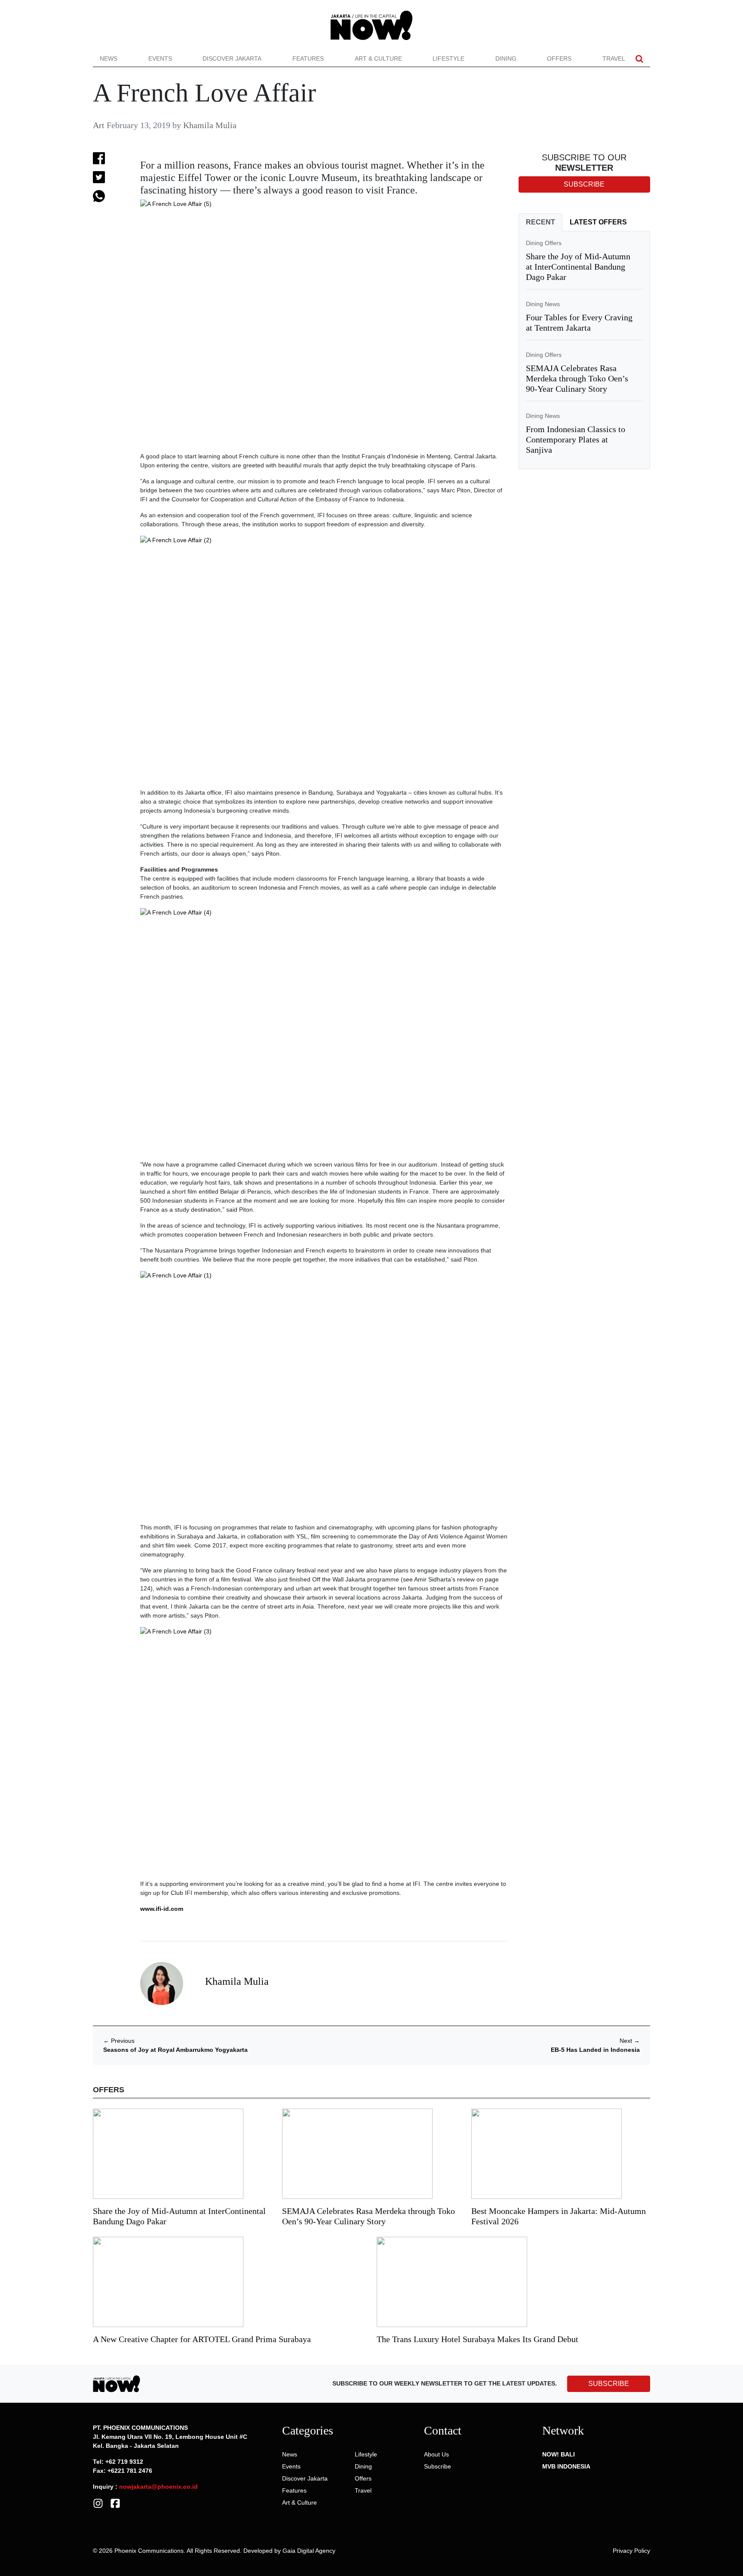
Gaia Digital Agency (309, 2551)
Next (630, 2041)
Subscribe (438, 2466)
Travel (614, 58)
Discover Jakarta (232, 58)
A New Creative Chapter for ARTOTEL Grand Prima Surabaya (202, 2339)
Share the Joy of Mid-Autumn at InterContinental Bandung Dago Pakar (578, 267)
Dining (506, 58)
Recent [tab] (540, 222)
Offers (559, 58)
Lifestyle (448, 58)
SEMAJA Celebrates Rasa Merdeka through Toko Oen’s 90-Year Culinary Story (577, 378)
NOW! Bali (559, 2454)
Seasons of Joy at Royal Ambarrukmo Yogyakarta (175, 2050)
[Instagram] (98, 2503)
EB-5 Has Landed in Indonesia (595, 2050)
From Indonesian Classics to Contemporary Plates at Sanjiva (576, 439)
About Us (436, 2454)
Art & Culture (378, 58)
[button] (639, 59)
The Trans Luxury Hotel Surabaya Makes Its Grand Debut (479, 2339)
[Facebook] (115, 2503)
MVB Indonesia (566, 2466)
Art (99, 125)
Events (160, 58)
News (109, 58)
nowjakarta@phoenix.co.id (158, 2487)
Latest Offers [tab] (598, 222)
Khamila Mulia (210, 125)
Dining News (543, 304)
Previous (119, 2041)
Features (308, 58)
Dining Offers (544, 243)
